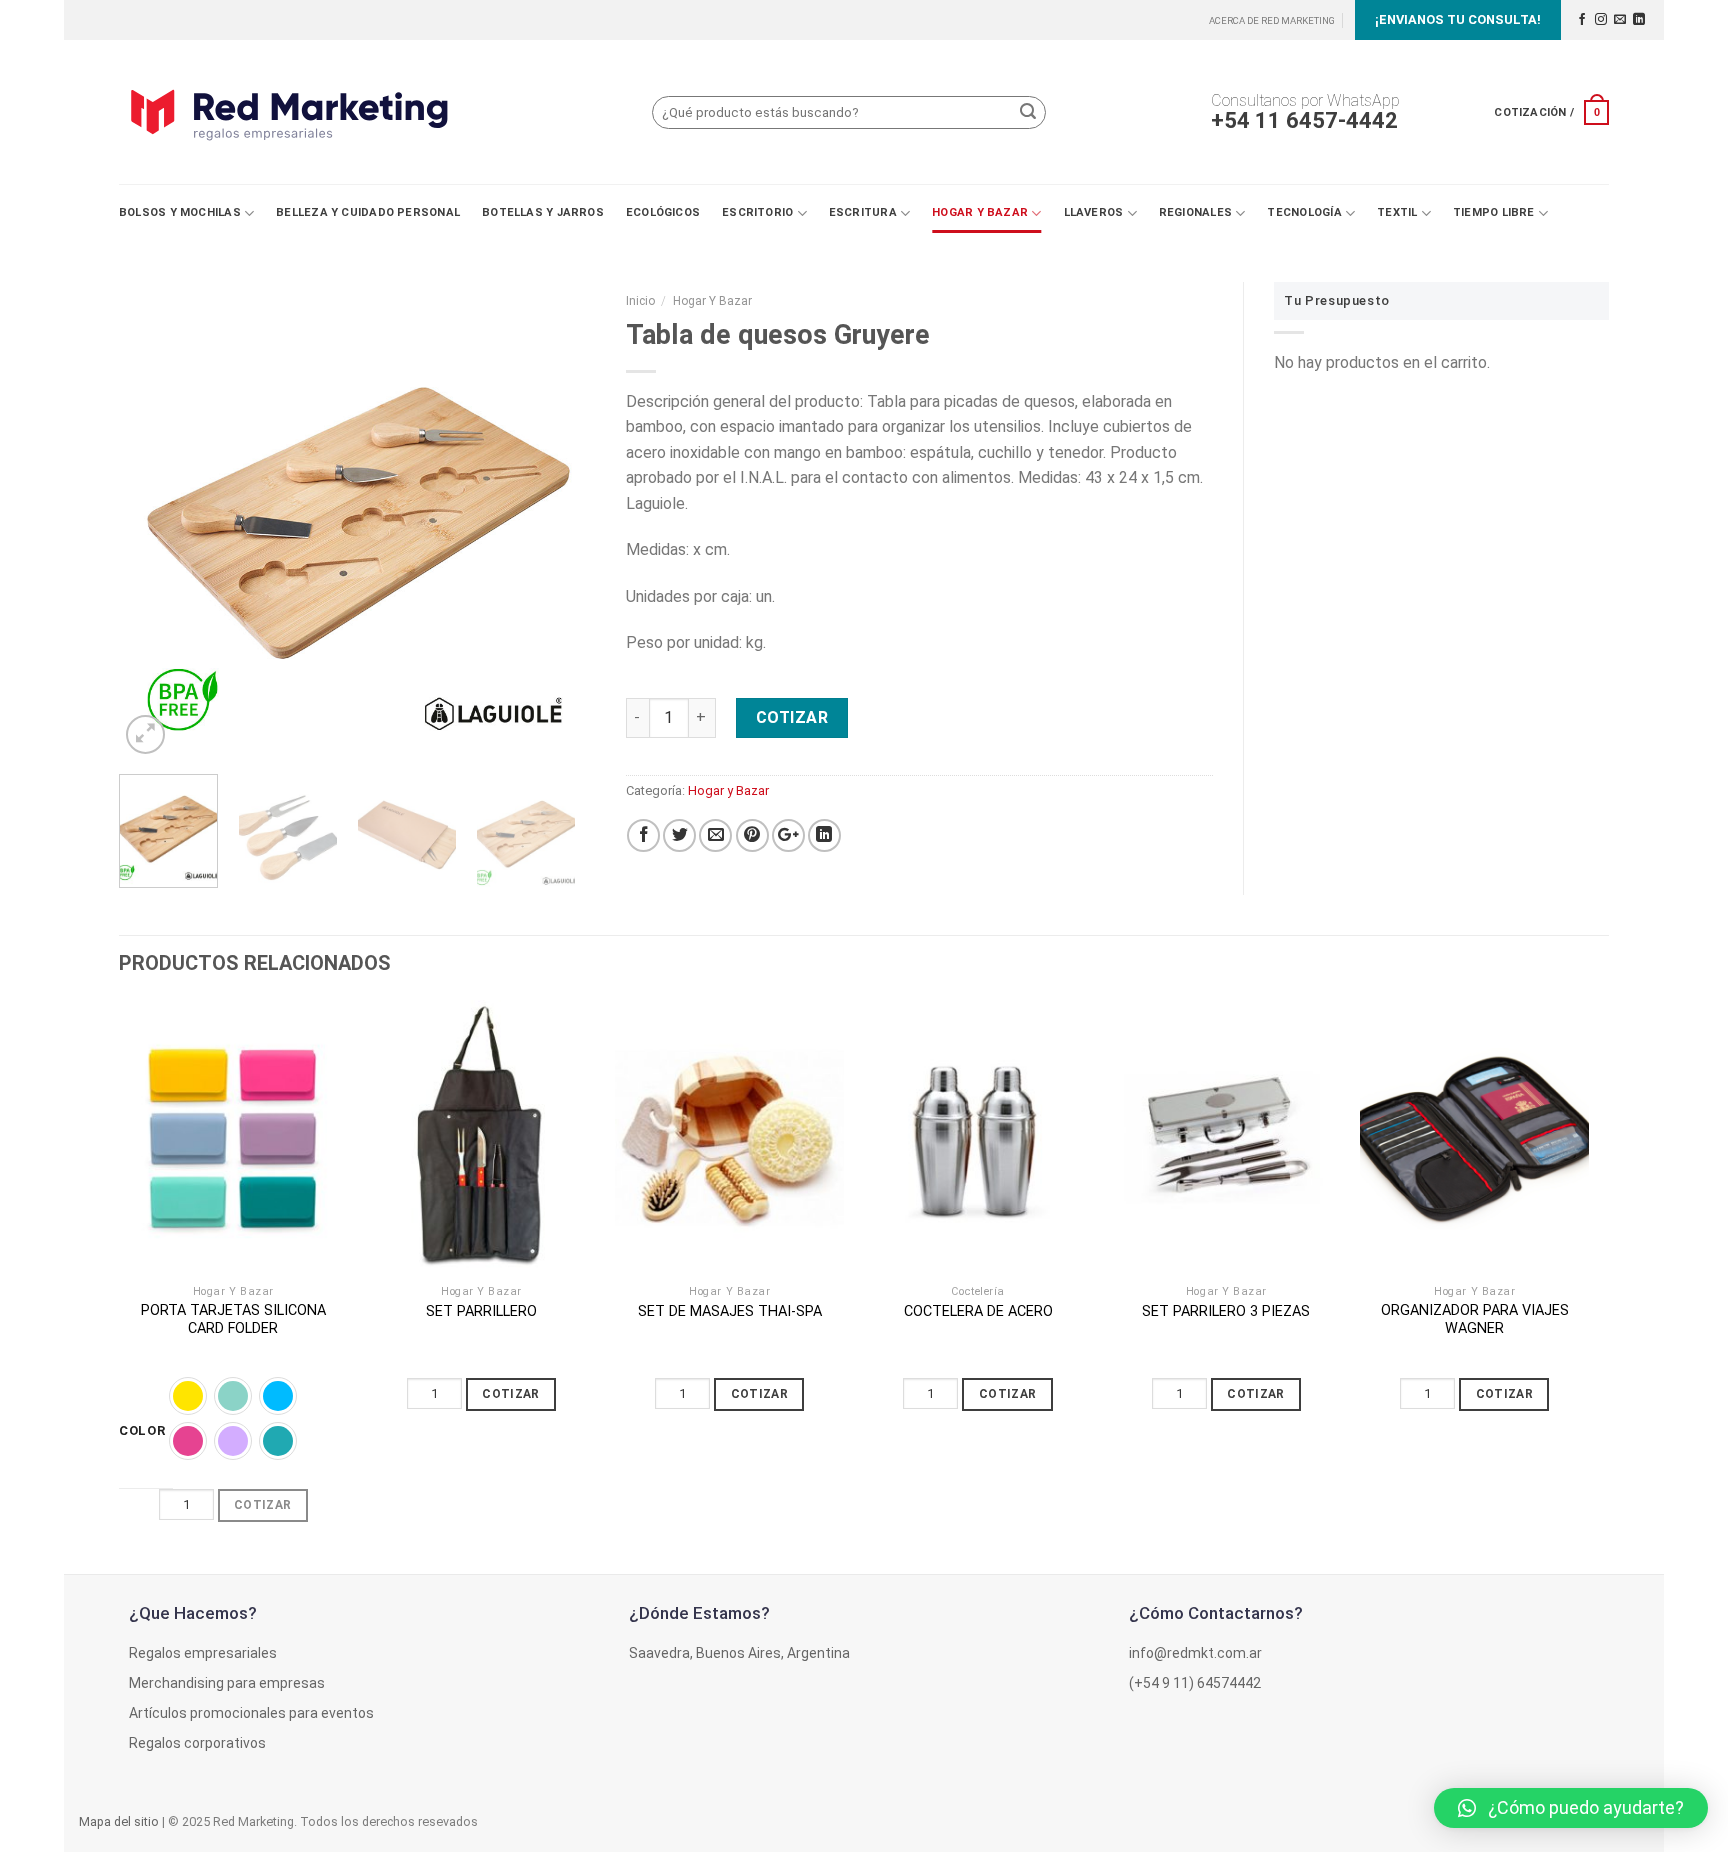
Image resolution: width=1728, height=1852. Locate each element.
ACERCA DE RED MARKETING (1272, 20)
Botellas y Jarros (543, 212)
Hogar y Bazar (980, 212)
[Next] (561, 520)
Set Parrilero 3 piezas (1226, 1311)
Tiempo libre (1494, 212)
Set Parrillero (481, 1311)
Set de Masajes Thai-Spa (730, 1311)
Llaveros (1094, 212)
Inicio (640, 301)
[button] (1571, 1808)
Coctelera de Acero (978, 1311)
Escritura (863, 212)
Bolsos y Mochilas (180, 212)
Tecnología (1304, 212)
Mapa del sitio (119, 1821)
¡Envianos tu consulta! (1458, 19)
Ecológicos (663, 212)
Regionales (1195, 212)
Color (142, 1431)
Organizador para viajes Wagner (1475, 1320)
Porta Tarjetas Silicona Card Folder (233, 1320)
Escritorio (757, 212)
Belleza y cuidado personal (368, 212)
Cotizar (792, 717)
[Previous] (154, 520)
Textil (1397, 212)
